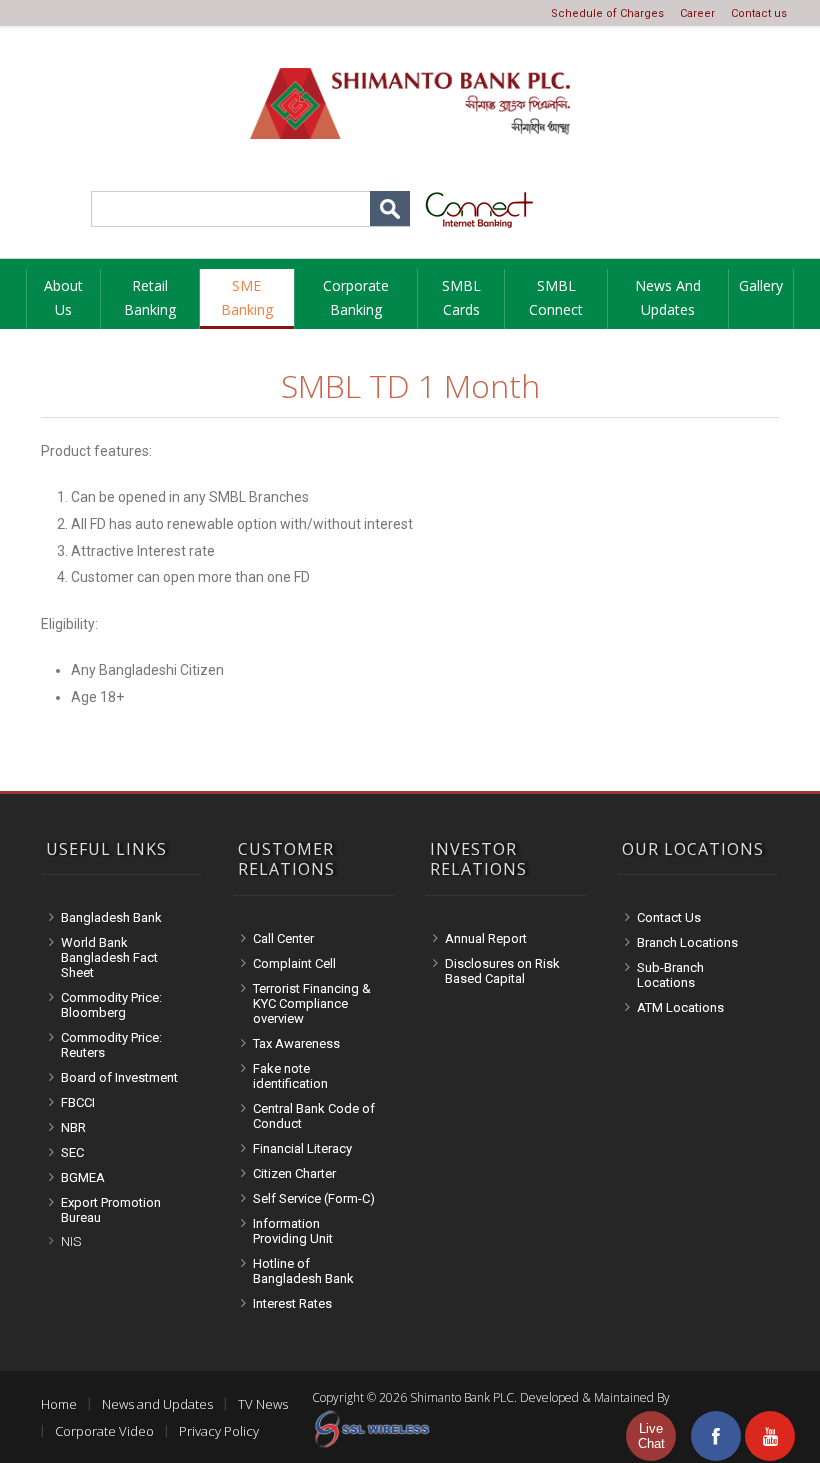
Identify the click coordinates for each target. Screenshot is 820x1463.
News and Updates (668, 297)
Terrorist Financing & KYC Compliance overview (312, 1003)
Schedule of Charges (607, 13)
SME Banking (247, 297)
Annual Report (486, 938)
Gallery (761, 285)
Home (59, 1404)
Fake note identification (290, 1076)
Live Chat (651, 1436)
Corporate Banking (356, 297)
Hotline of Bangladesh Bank (303, 1271)
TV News (263, 1404)
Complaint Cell (294, 963)
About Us (63, 297)
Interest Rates (292, 1303)
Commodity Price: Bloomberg (111, 1005)
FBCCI (78, 1102)
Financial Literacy (302, 1148)
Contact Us (669, 917)
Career (697, 13)
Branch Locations (687, 942)
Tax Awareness (296, 1043)
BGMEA (83, 1177)
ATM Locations (680, 1007)
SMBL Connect (556, 297)
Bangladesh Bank (111, 917)
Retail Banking (150, 297)
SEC (72, 1152)
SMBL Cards (461, 297)
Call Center (283, 938)
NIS (71, 1241)
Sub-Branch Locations (670, 975)
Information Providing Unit (293, 1231)
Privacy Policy (219, 1431)
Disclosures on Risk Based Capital (502, 971)
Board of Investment (119, 1077)
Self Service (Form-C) (314, 1198)
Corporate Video (104, 1431)
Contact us (759, 13)
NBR (73, 1127)
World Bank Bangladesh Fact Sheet (109, 957)
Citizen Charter (294, 1173)
